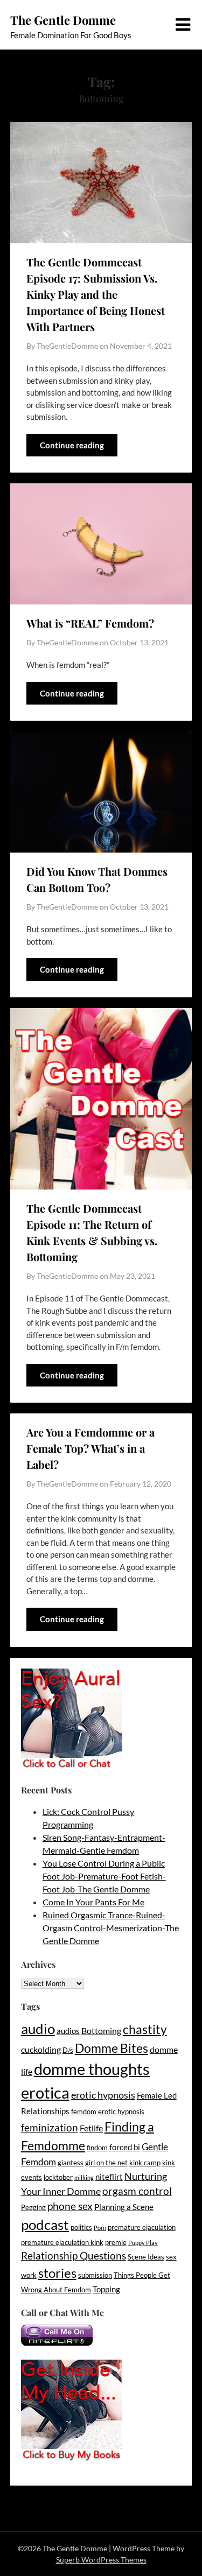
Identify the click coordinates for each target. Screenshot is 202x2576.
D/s (68, 2050)
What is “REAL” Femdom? (90, 623)
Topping (106, 2289)
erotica (45, 2092)
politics (81, 2227)
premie (116, 2242)
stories (57, 2273)
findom (97, 2148)
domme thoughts (92, 2069)
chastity (145, 2029)
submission (95, 2275)
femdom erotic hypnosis (108, 2112)
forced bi (125, 2147)
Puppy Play (143, 2243)
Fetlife (91, 2128)
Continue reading (72, 445)
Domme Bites (112, 2048)
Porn (100, 2227)
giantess (71, 2163)
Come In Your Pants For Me (93, 1902)
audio (38, 2029)
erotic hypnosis (103, 2095)
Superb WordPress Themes (101, 2560)
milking (84, 2177)
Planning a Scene (124, 2207)
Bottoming (101, 2030)
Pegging (33, 2207)
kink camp (145, 2163)
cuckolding (41, 2049)
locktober (58, 2177)
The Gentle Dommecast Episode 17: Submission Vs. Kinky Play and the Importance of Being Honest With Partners (96, 294)
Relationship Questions (74, 2255)
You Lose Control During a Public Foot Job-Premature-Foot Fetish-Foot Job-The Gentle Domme (104, 1876)
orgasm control (137, 2191)
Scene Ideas (146, 2257)
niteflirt (109, 2177)
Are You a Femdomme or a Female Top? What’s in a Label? (90, 1448)
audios (68, 2031)
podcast (45, 2225)
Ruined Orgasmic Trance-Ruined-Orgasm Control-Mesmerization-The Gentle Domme (111, 1928)
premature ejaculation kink (62, 2242)
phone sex (70, 2206)
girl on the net (106, 2163)
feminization (50, 2127)
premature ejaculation (142, 2227)
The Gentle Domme (63, 20)
